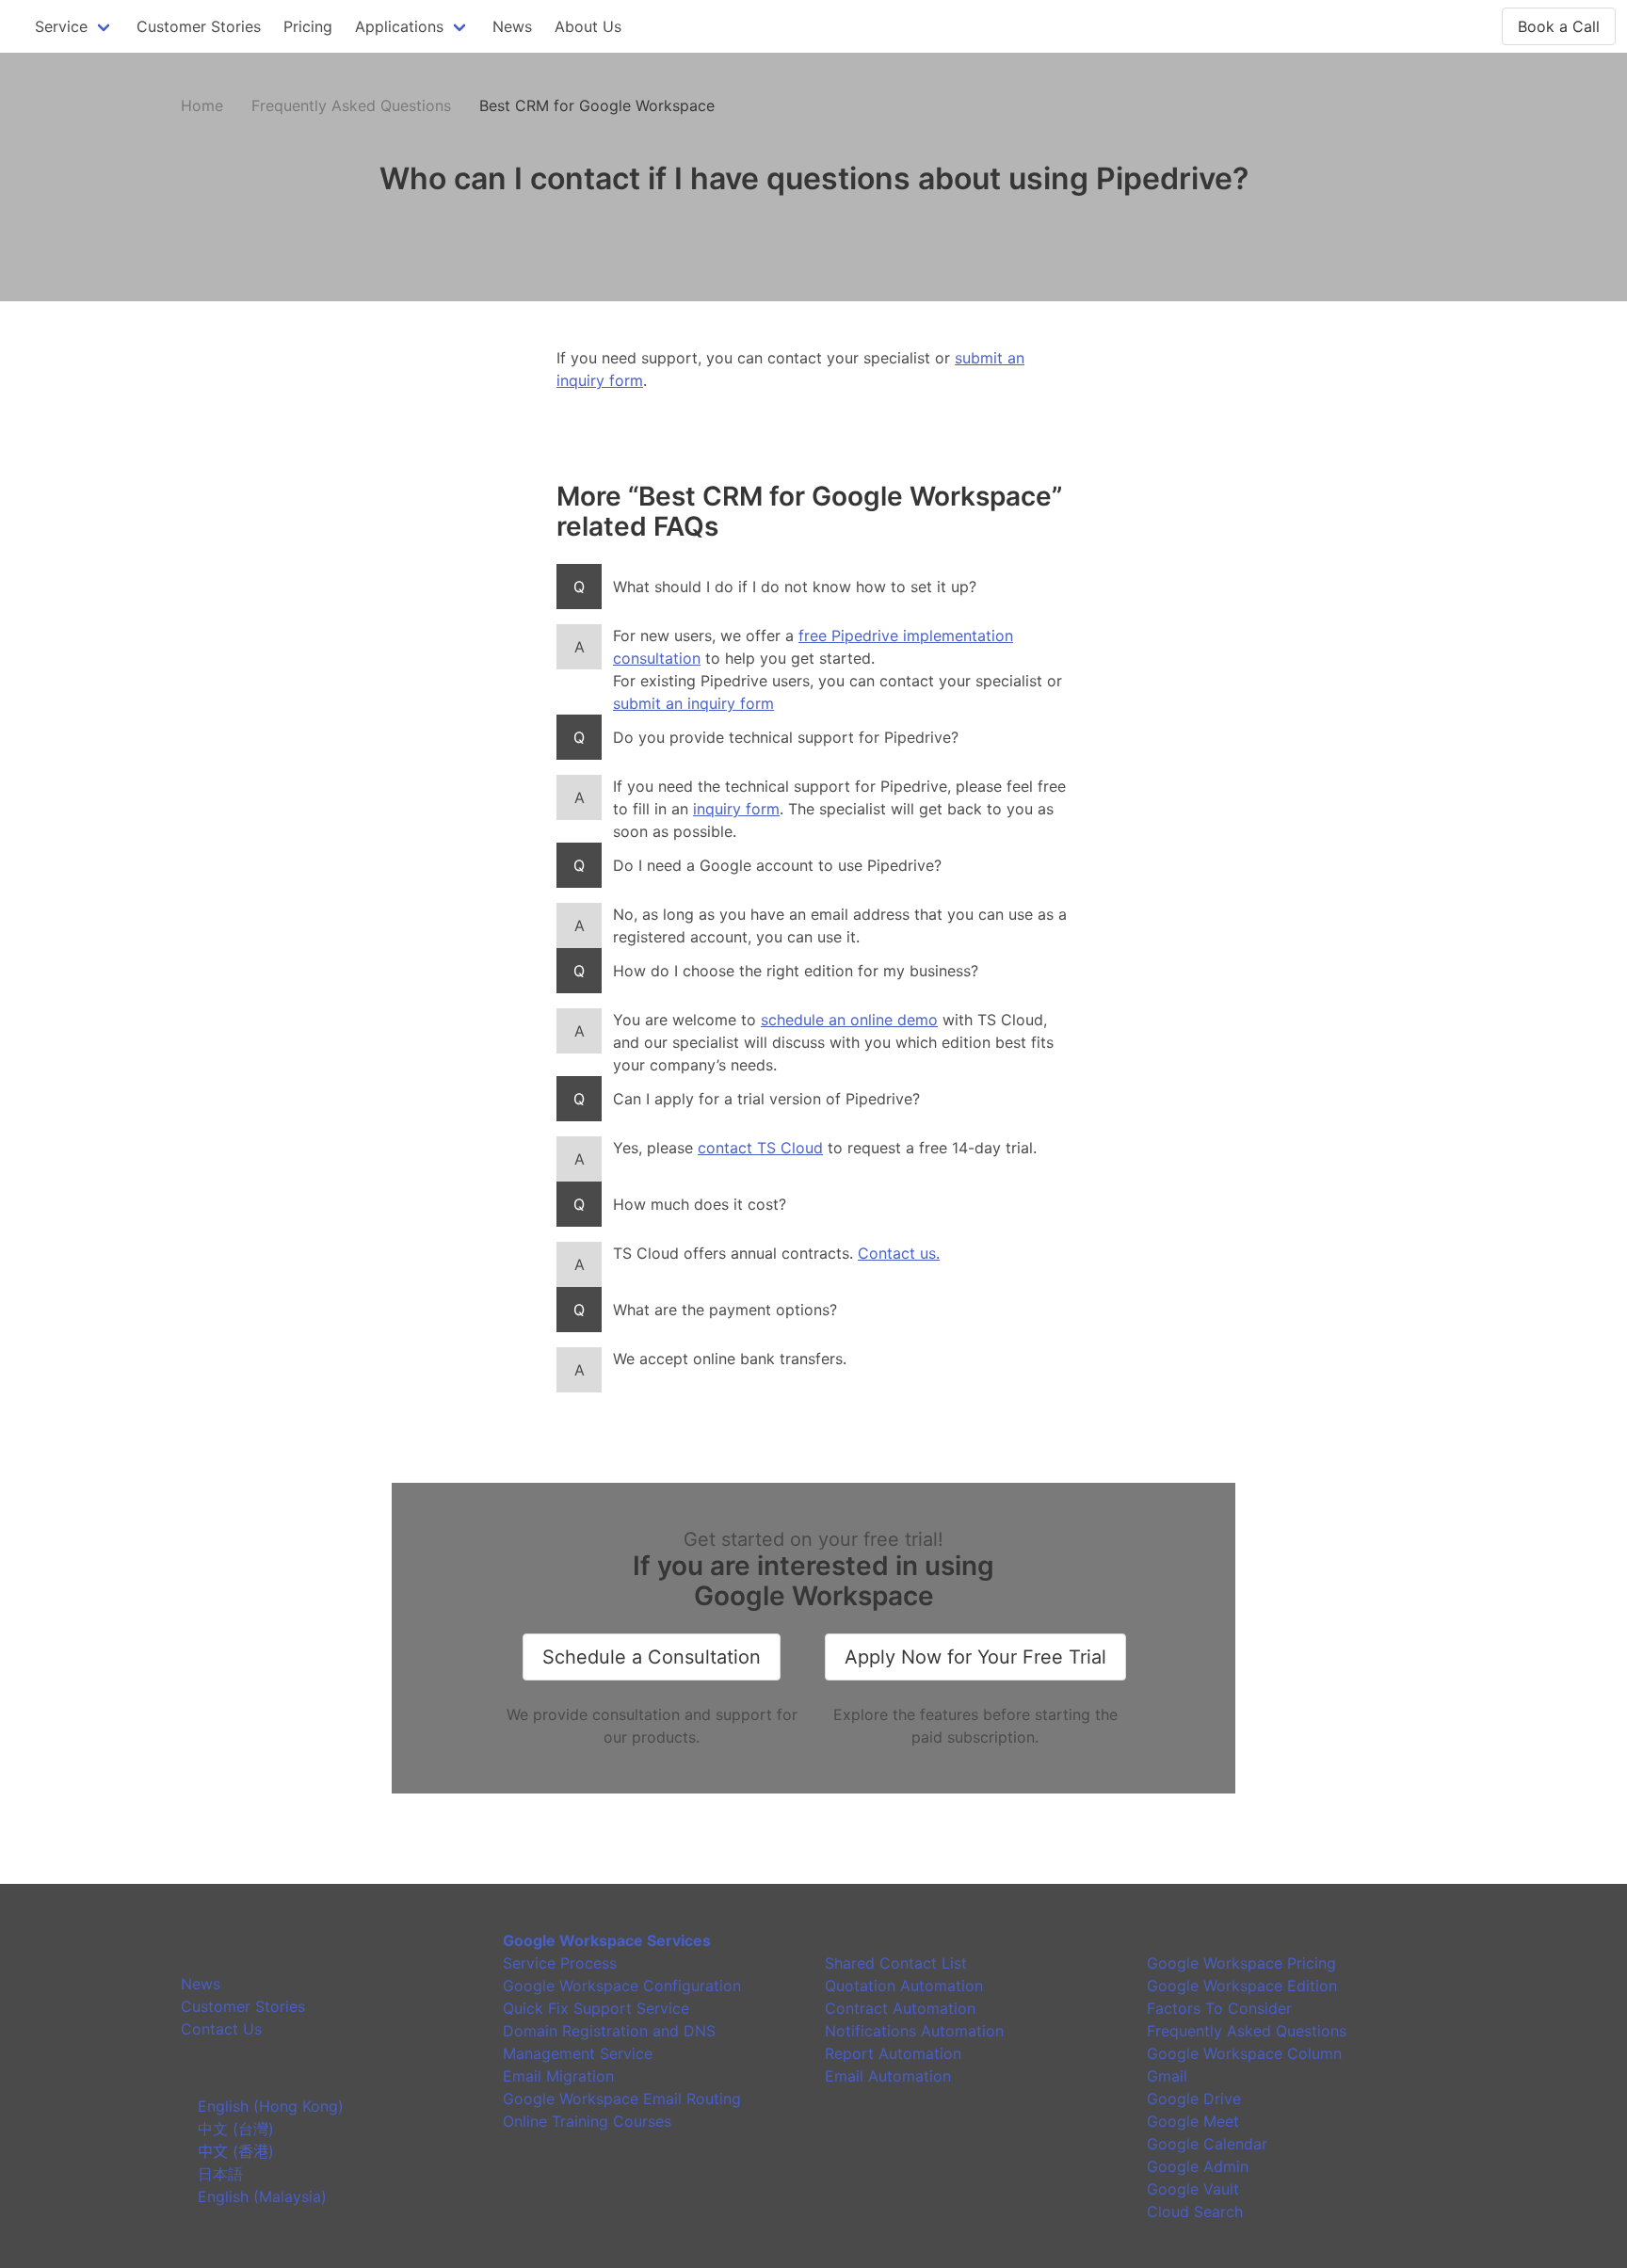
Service (61, 26)
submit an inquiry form (693, 703)
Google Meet (1193, 2121)
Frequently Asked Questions (351, 105)
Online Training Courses (587, 2121)
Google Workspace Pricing (1241, 1963)
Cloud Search (1195, 2212)
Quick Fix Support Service (596, 2008)
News (512, 26)
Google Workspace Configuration (622, 1986)
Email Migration (558, 2076)
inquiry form (736, 809)
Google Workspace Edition (1242, 1986)
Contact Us (221, 2029)
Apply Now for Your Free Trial (975, 1657)
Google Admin (1198, 2166)
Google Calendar (1207, 2144)
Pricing (308, 26)
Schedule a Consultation (652, 1657)
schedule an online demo (849, 1020)
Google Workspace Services (607, 1940)
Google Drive (1194, 2099)
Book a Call (1559, 26)
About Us (588, 26)
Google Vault (1193, 2189)
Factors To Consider (1219, 2008)
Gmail (1167, 2076)
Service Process (560, 1963)
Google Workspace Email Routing (622, 2099)
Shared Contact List (896, 1963)
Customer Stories (199, 26)
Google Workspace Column (1244, 2053)
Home (202, 105)
